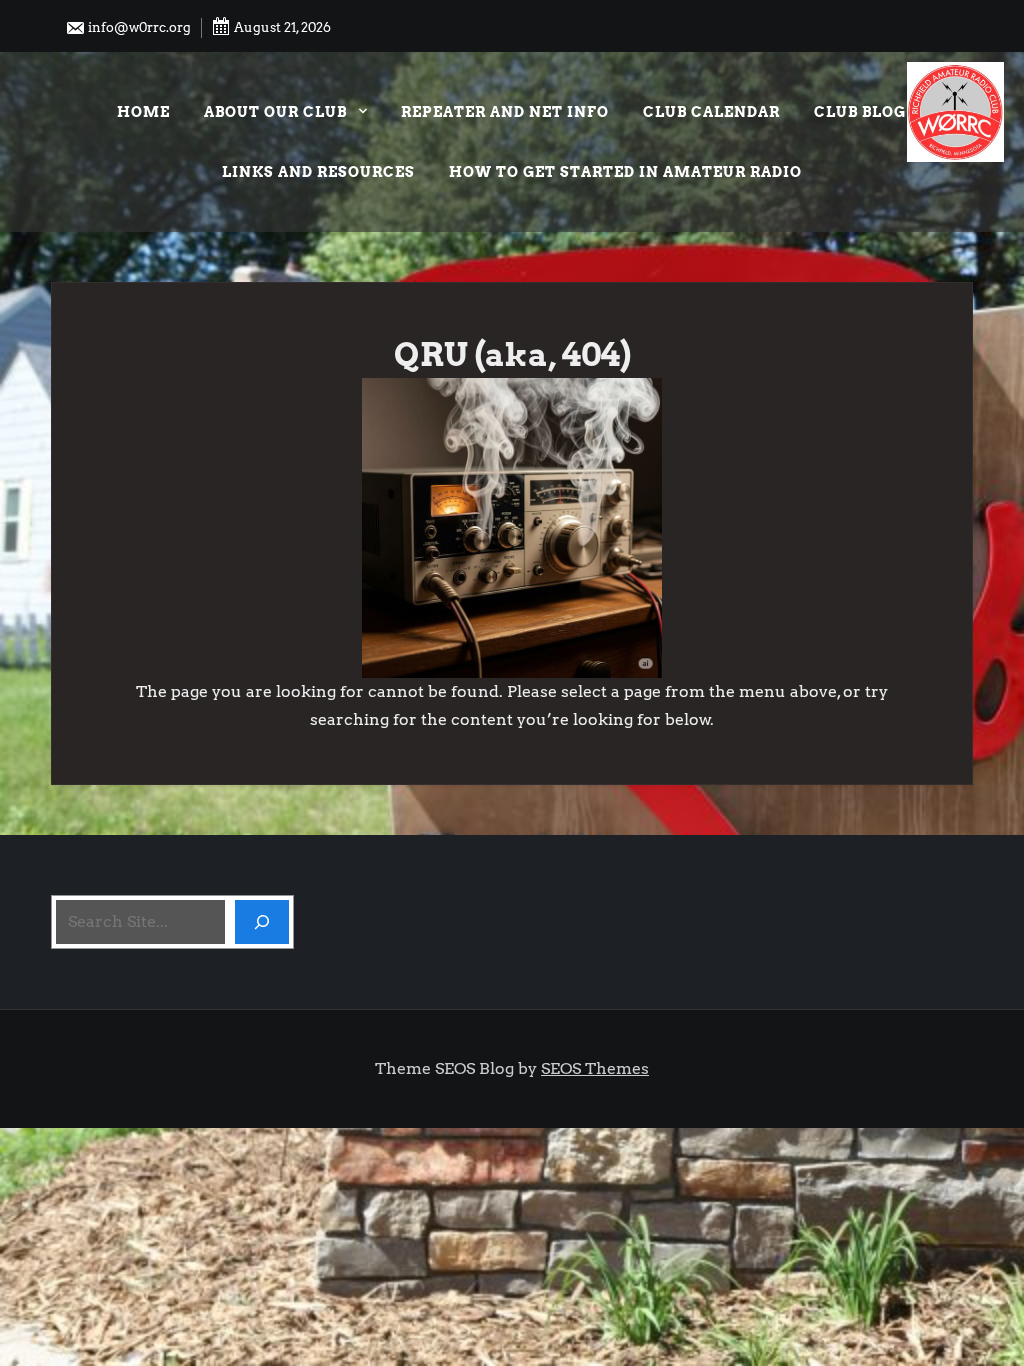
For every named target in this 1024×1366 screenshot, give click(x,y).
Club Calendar (711, 112)
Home (143, 112)
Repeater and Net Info (505, 112)
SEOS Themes (595, 1068)
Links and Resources (318, 172)
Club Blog (860, 112)
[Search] (262, 922)
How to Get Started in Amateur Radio (625, 172)
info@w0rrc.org (138, 27)
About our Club (275, 112)
